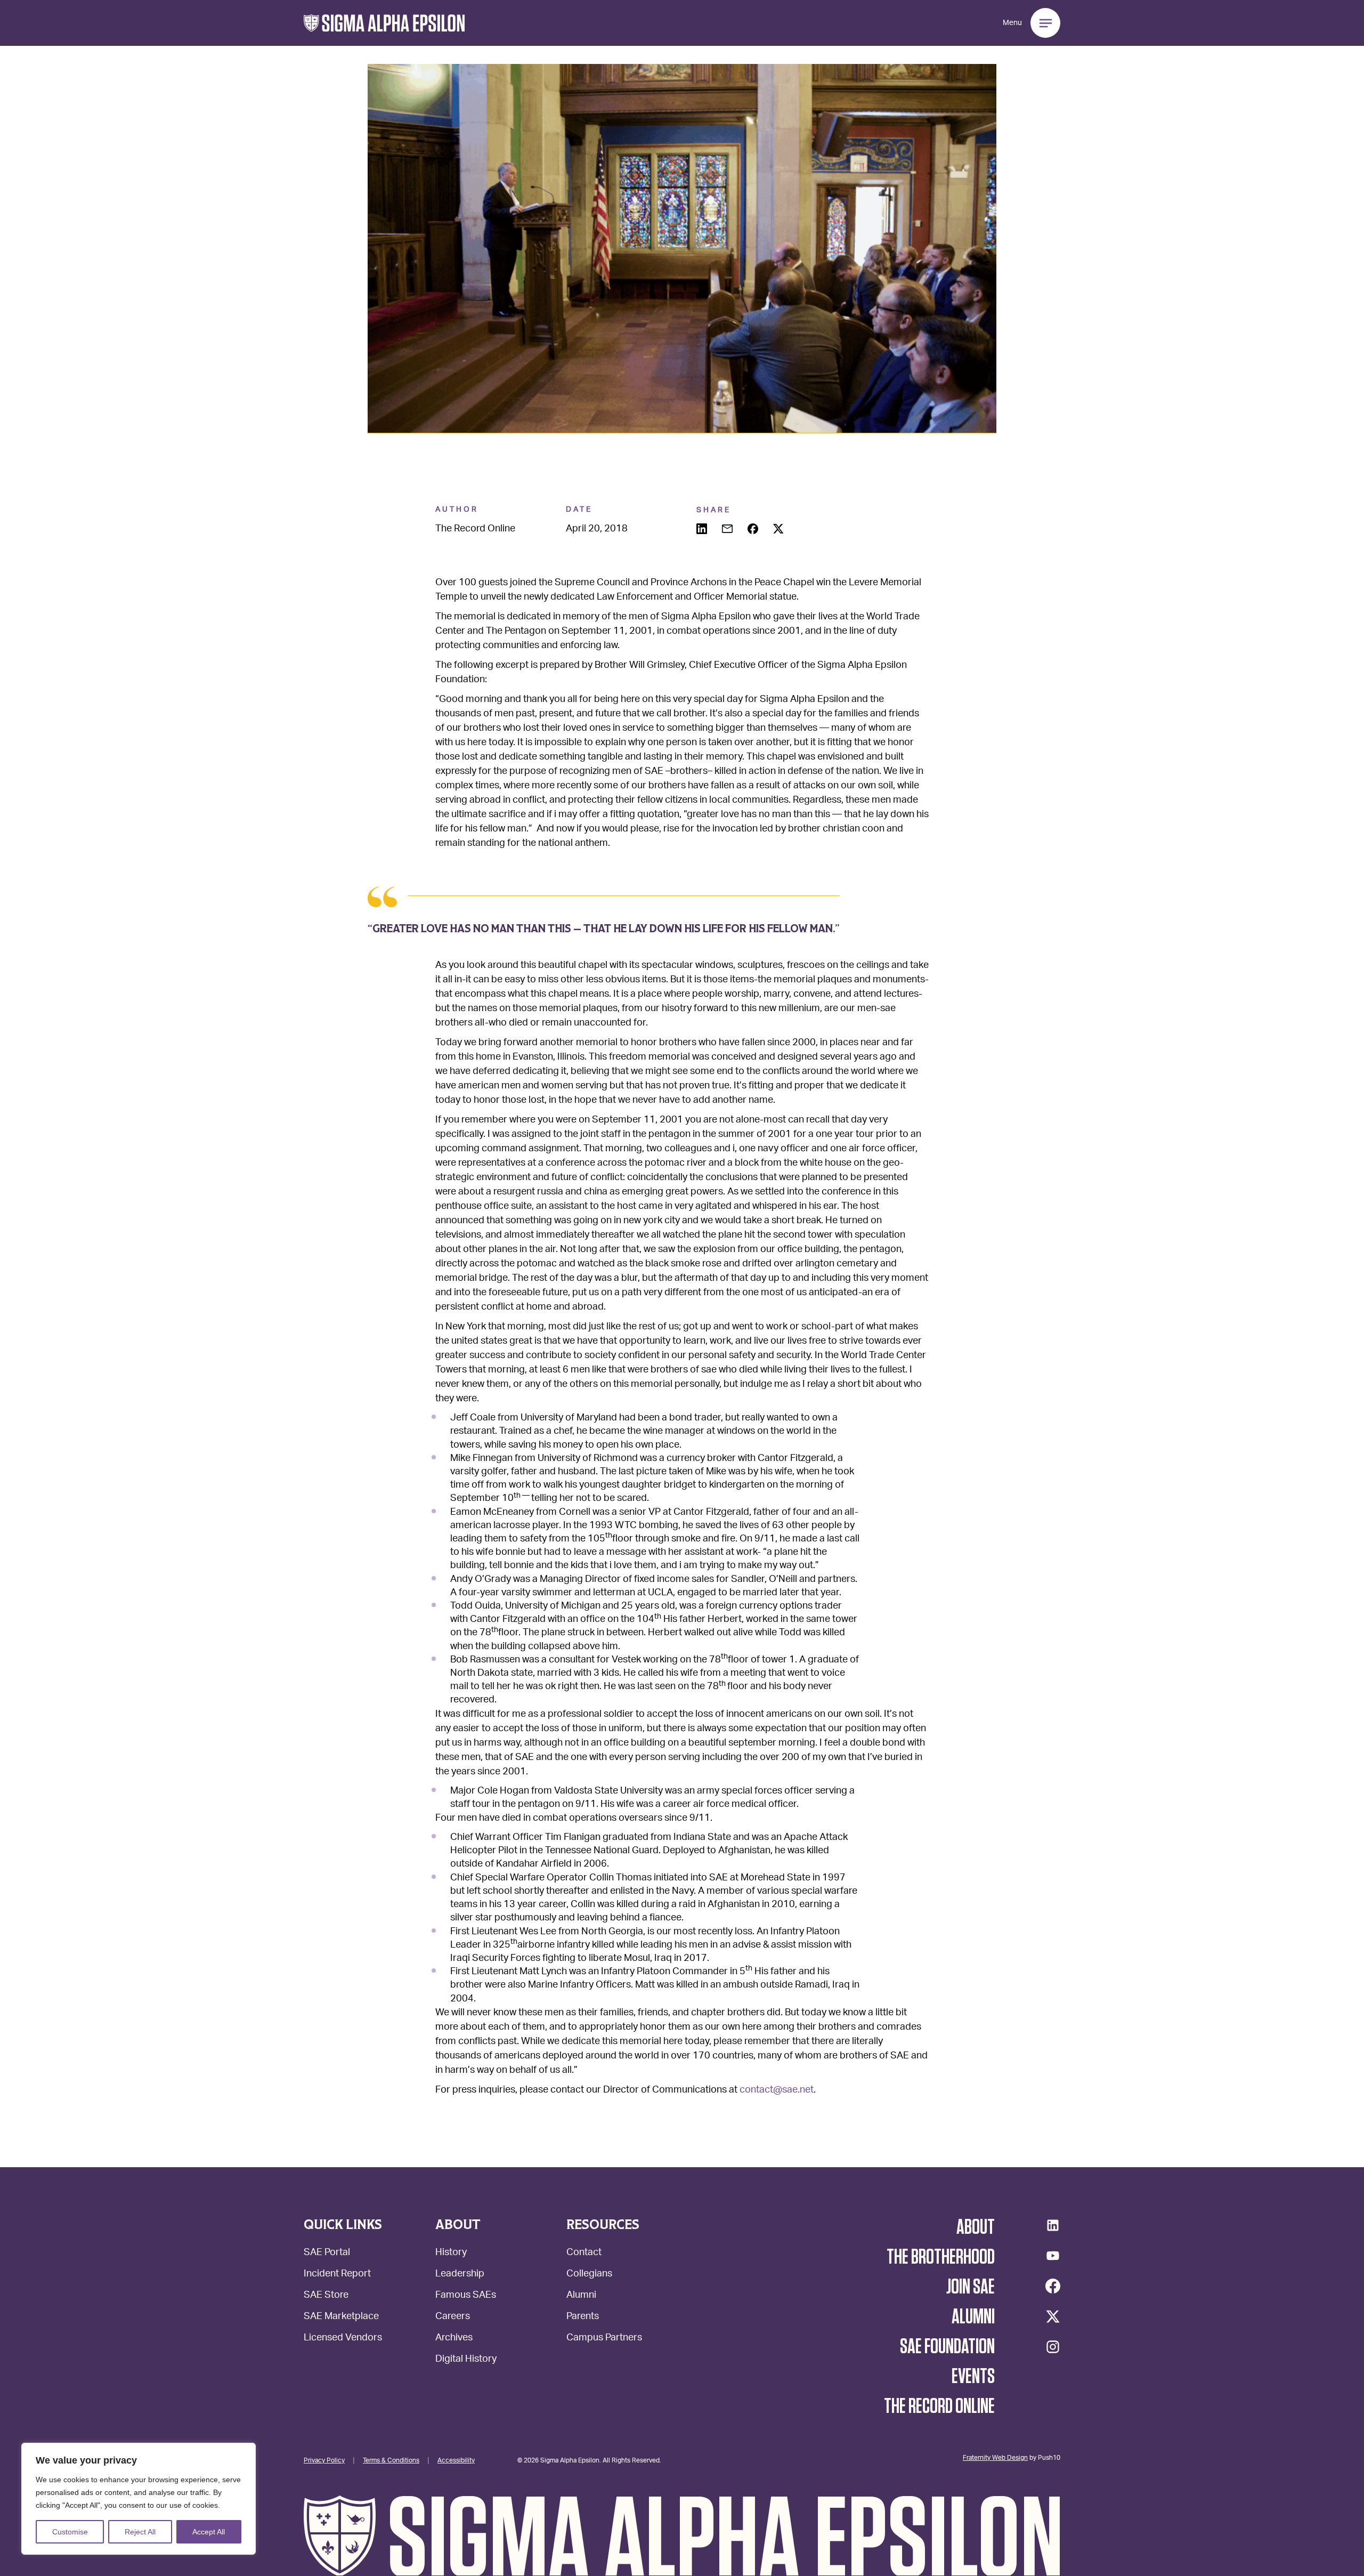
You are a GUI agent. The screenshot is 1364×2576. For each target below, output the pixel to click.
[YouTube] (1053, 2256)
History (451, 2253)
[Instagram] (1053, 2347)
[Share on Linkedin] (703, 530)
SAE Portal (327, 2253)
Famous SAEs (466, 2296)
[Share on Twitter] (780, 530)
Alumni (581, 2296)
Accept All (209, 2532)
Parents (583, 2317)
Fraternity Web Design (995, 2457)
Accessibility (456, 2460)
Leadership (460, 2275)
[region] (139, 2499)
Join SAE (971, 2287)
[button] (384, 23)
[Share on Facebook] (754, 530)
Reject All (140, 2532)
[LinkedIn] (1053, 2225)
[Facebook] (1053, 2286)
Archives (454, 2339)
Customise (70, 2532)
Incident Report (337, 2275)
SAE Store (326, 2296)
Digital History (466, 2360)
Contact (584, 2253)
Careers (453, 2317)
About (976, 2227)
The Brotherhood (941, 2257)
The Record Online (939, 2407)
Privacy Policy (324, 2460)
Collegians (589, 2275)
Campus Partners (604, 2339)
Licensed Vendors (343, 2339)
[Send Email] (728, 530)
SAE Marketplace (341, 2317)
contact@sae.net (777, 2090)
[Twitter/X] (1053, 2316)
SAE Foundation (947, 2347)
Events (973, 2377)
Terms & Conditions (391, 2460)
